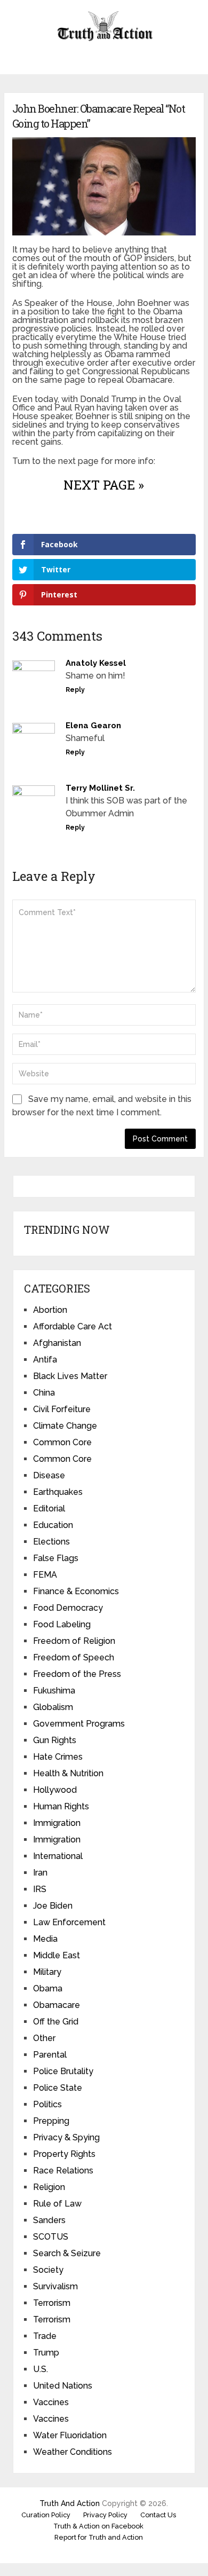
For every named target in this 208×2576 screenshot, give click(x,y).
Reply (75, 690)
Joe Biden (53, 1906)
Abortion (50, 1310)
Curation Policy (46, 2515)
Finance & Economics (76, 1591)
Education (53, 1525)
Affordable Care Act (73, 1326)
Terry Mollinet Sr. (100, 788)
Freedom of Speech (74, 1657)
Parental (50, 2055)
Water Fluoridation (70, 2435)
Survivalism (55, 2286)
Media (45, 1939)
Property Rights (64, 2154)
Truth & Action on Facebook (98, 2526)
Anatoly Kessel (96, 663)
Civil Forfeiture (62, 1409)
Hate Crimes (58, 1757)
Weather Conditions (73, 2452)
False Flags (56, 1558)
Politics (47, 2104)
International (58, 1856)
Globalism (53, 1707)
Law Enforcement (69, 1922)
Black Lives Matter (70, 1376)
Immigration (57, 1823)
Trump (46, 2353)
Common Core (62, 1442)
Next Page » (104, 485)
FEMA (45, 1575)
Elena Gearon (93, 726)
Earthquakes (58, 1492)
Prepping (51, 2121)
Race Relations (63, 2171)
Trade (45, 2336)
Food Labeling (62, 1624)
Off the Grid (56, 2022)
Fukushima (54, 1691)
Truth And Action (70, 2503)
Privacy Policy (105, 2515)
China (44, 1393)
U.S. (41, 2369)
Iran (40, 1873)
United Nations (63, 2386)
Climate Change (65, 1426)
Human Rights (61, 1806)
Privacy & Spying (66, 2137)
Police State (58, 2088)
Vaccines (51, 2402)
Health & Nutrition (68, 1773)
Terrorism (52, 2303)
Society (48, 2270)
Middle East (57, 1955)
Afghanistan (57, 1343)
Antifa (45, 1360)
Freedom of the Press (77, 1674)
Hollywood (55, 1790)
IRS (40, 1889)
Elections (51, 1542)
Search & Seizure (67, 2253)
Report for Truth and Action (99, 2537)
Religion (49, 2187)
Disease (49, 1475)
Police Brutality (63, 2071)
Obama (48, 1988)
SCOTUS (51, 2237)
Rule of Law (57, 2204)
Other (44, 2038)
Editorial (49, 1508)
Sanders (49, 2220)
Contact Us (158, 2515)
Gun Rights (55, 1740)
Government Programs (79, 1724)
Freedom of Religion (74, 1641)
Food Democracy (68, 1608)
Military (47, 1972)
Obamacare (57, 2005)
